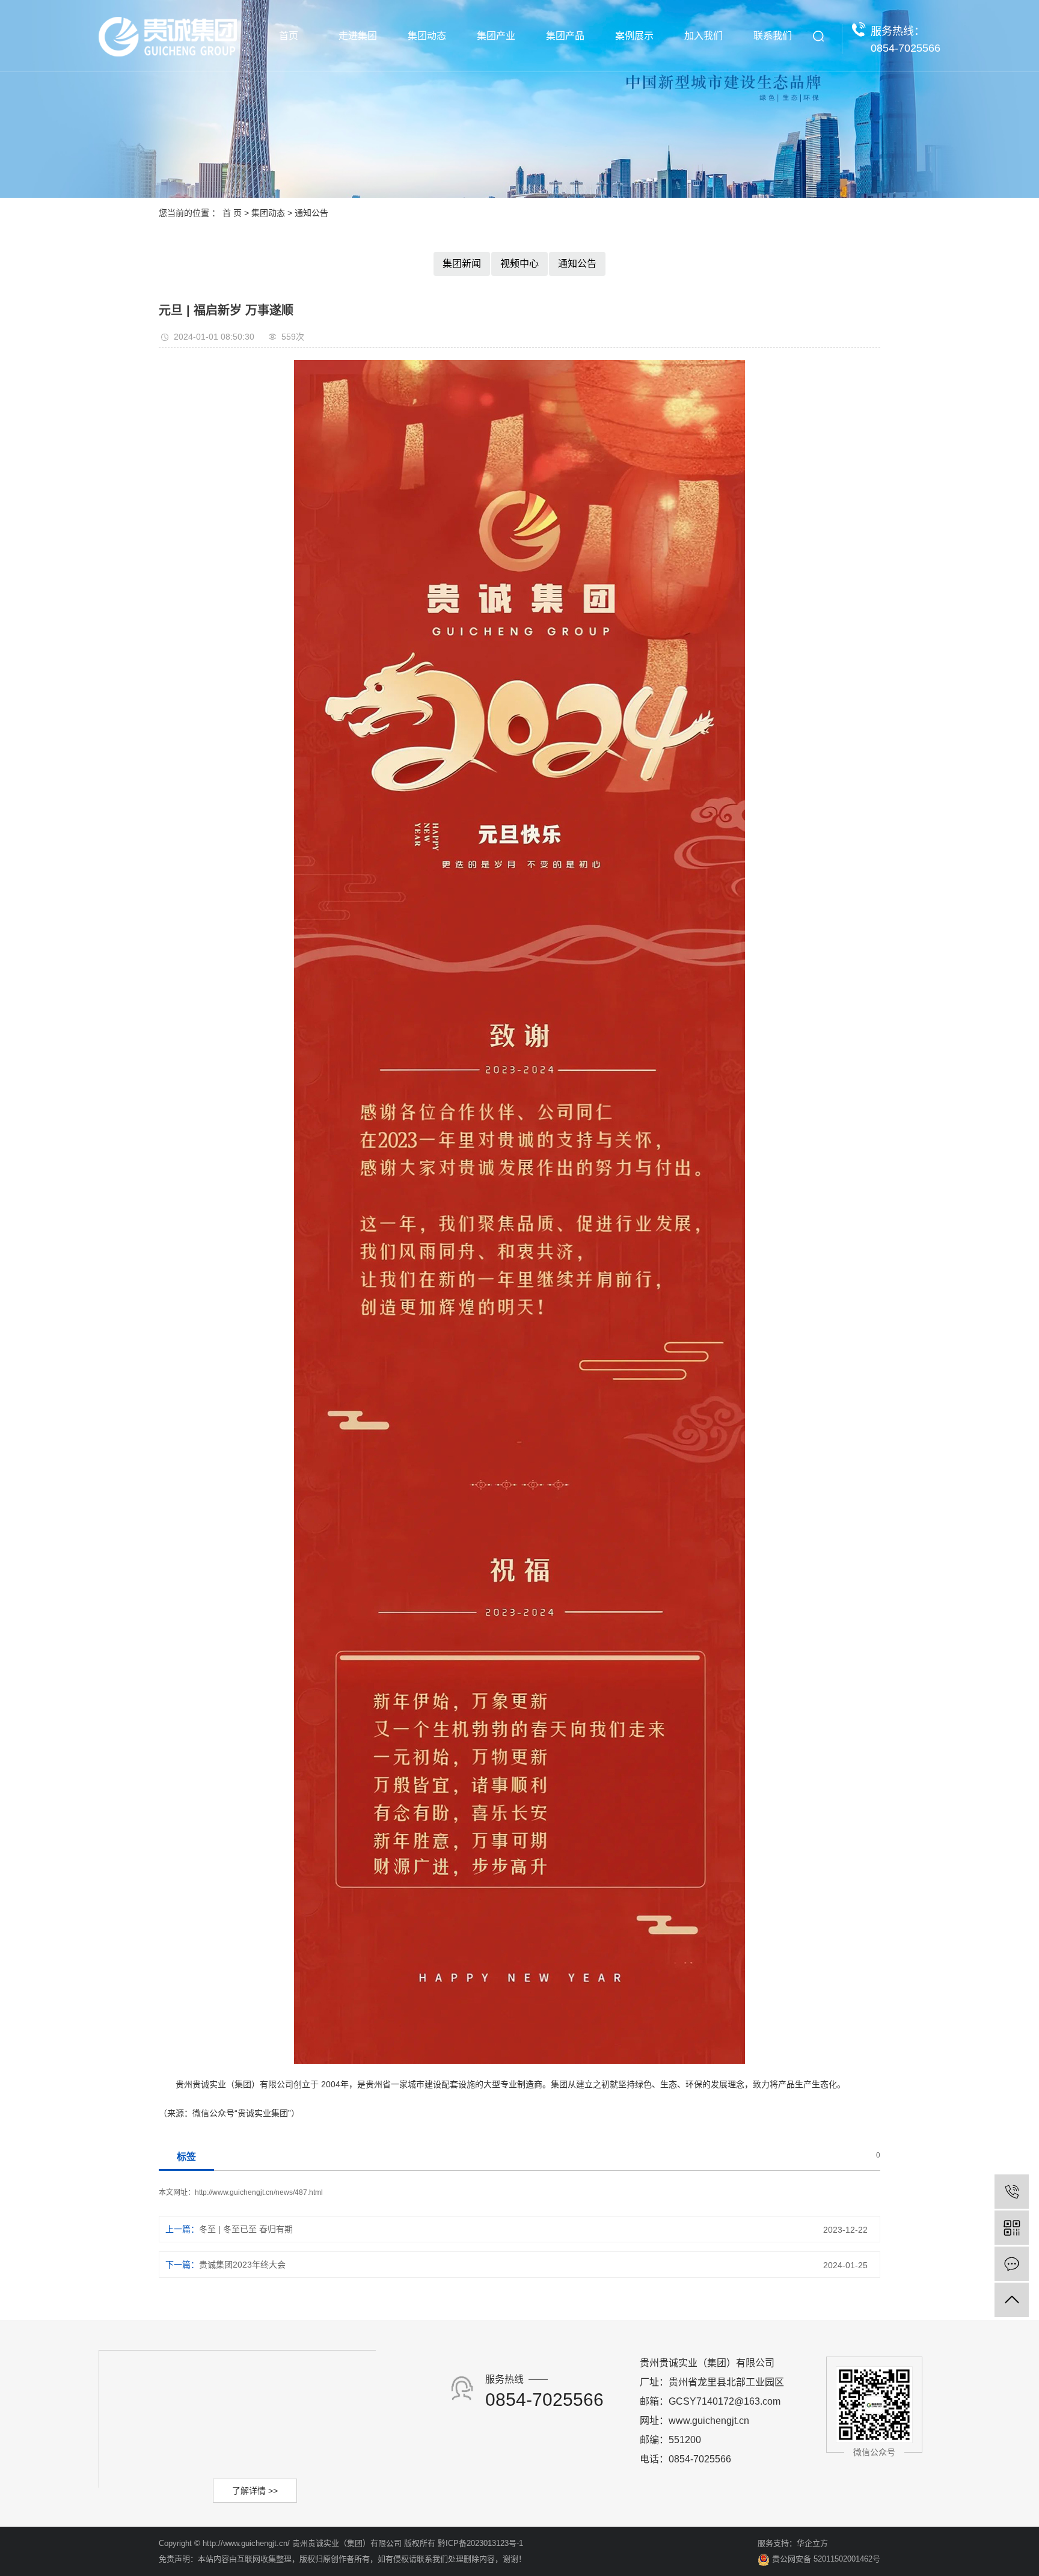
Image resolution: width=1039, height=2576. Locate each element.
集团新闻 (462, 264)
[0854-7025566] (1012, 2192)
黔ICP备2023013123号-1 (480, 2543)
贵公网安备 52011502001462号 (825, 2559)
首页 (289, 36)
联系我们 (773, 36)
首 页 (232, 213)
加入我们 (703, 36)
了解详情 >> (255, 2491)
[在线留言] (1012, 2264)
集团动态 (427, 36)
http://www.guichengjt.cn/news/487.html (259, 2192)
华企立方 (812, 2543)
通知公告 (311, 213)
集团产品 (565, 36)
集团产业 (496, 36)
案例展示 (634, 36)
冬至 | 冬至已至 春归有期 (246, 2229)
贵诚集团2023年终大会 (242, 2265)
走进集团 (358, 36)
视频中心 (519, 264)
